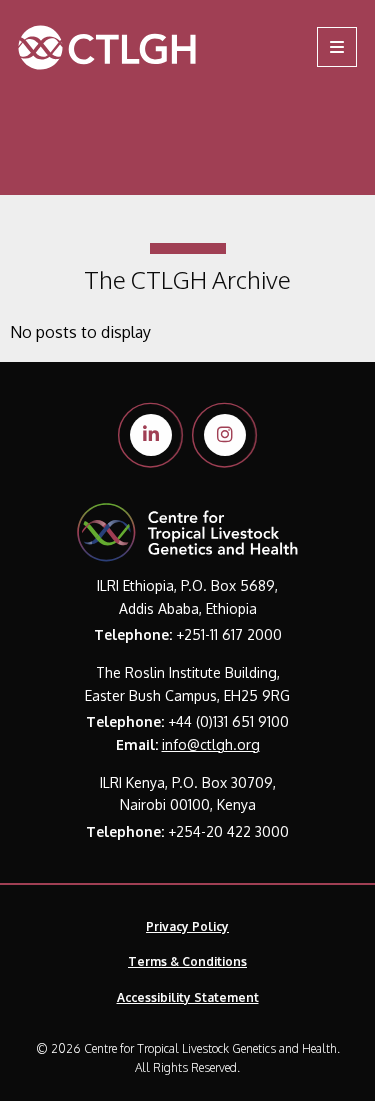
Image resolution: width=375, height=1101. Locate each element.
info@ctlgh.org (211, 744)
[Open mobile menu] (337, 47)
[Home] (127, 47)
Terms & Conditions (187, 961)
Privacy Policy (187, 926)
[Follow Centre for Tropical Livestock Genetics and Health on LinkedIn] (151, 435)
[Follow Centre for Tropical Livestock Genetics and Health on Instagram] (225, 435)
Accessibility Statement (188, 997)
